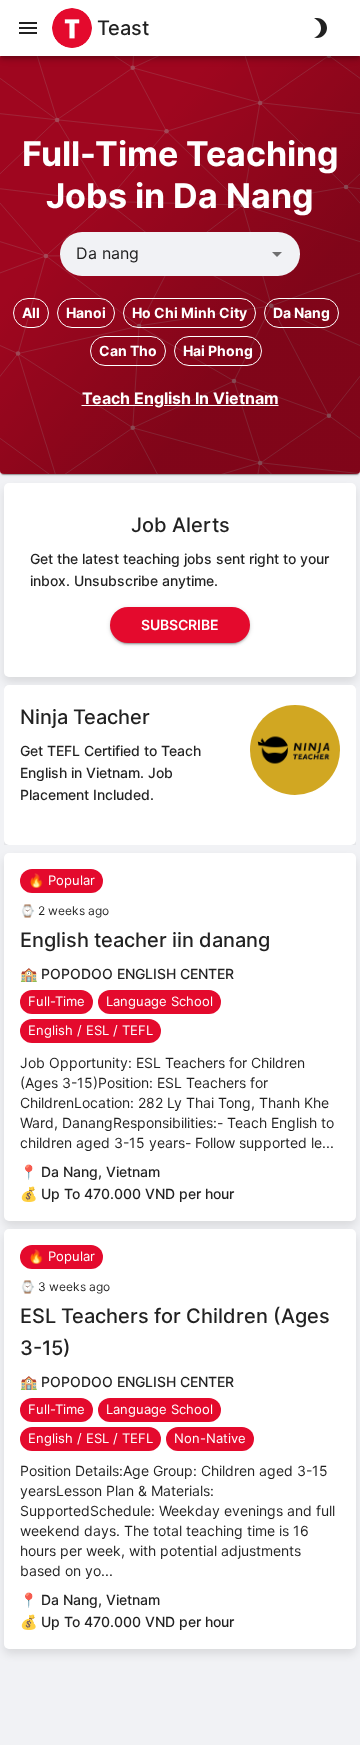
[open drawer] (28, 28)
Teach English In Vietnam (180, 398)
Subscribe (180, 624)
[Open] (277, 254)
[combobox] (163, 254)
